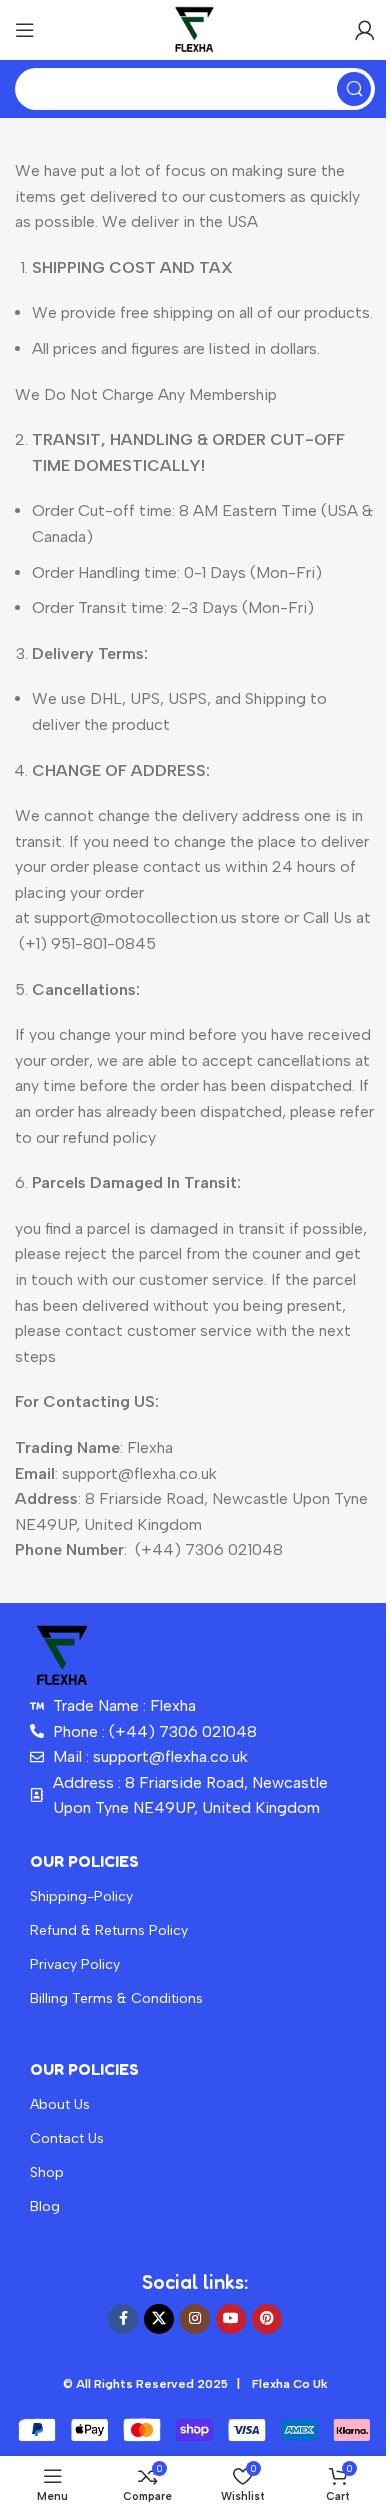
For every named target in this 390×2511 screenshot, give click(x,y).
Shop (47, 2172)
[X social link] (159, 2319)
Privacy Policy (75, 1964)
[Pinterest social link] (267, 2319)
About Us (60, 2104)
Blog (45, 2206)
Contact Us (67, 2138)
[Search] (354, 89)
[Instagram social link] (195, 2319)
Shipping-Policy (81, 1896)
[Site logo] (195, 28)
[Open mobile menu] (25, 30)
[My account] (365, 30)
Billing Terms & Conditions (116, 1998)
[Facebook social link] (123, 2319)
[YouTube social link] (231, 2319)
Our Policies (84, 1861)
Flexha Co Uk (290, 2384)
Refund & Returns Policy (109, 1930)
